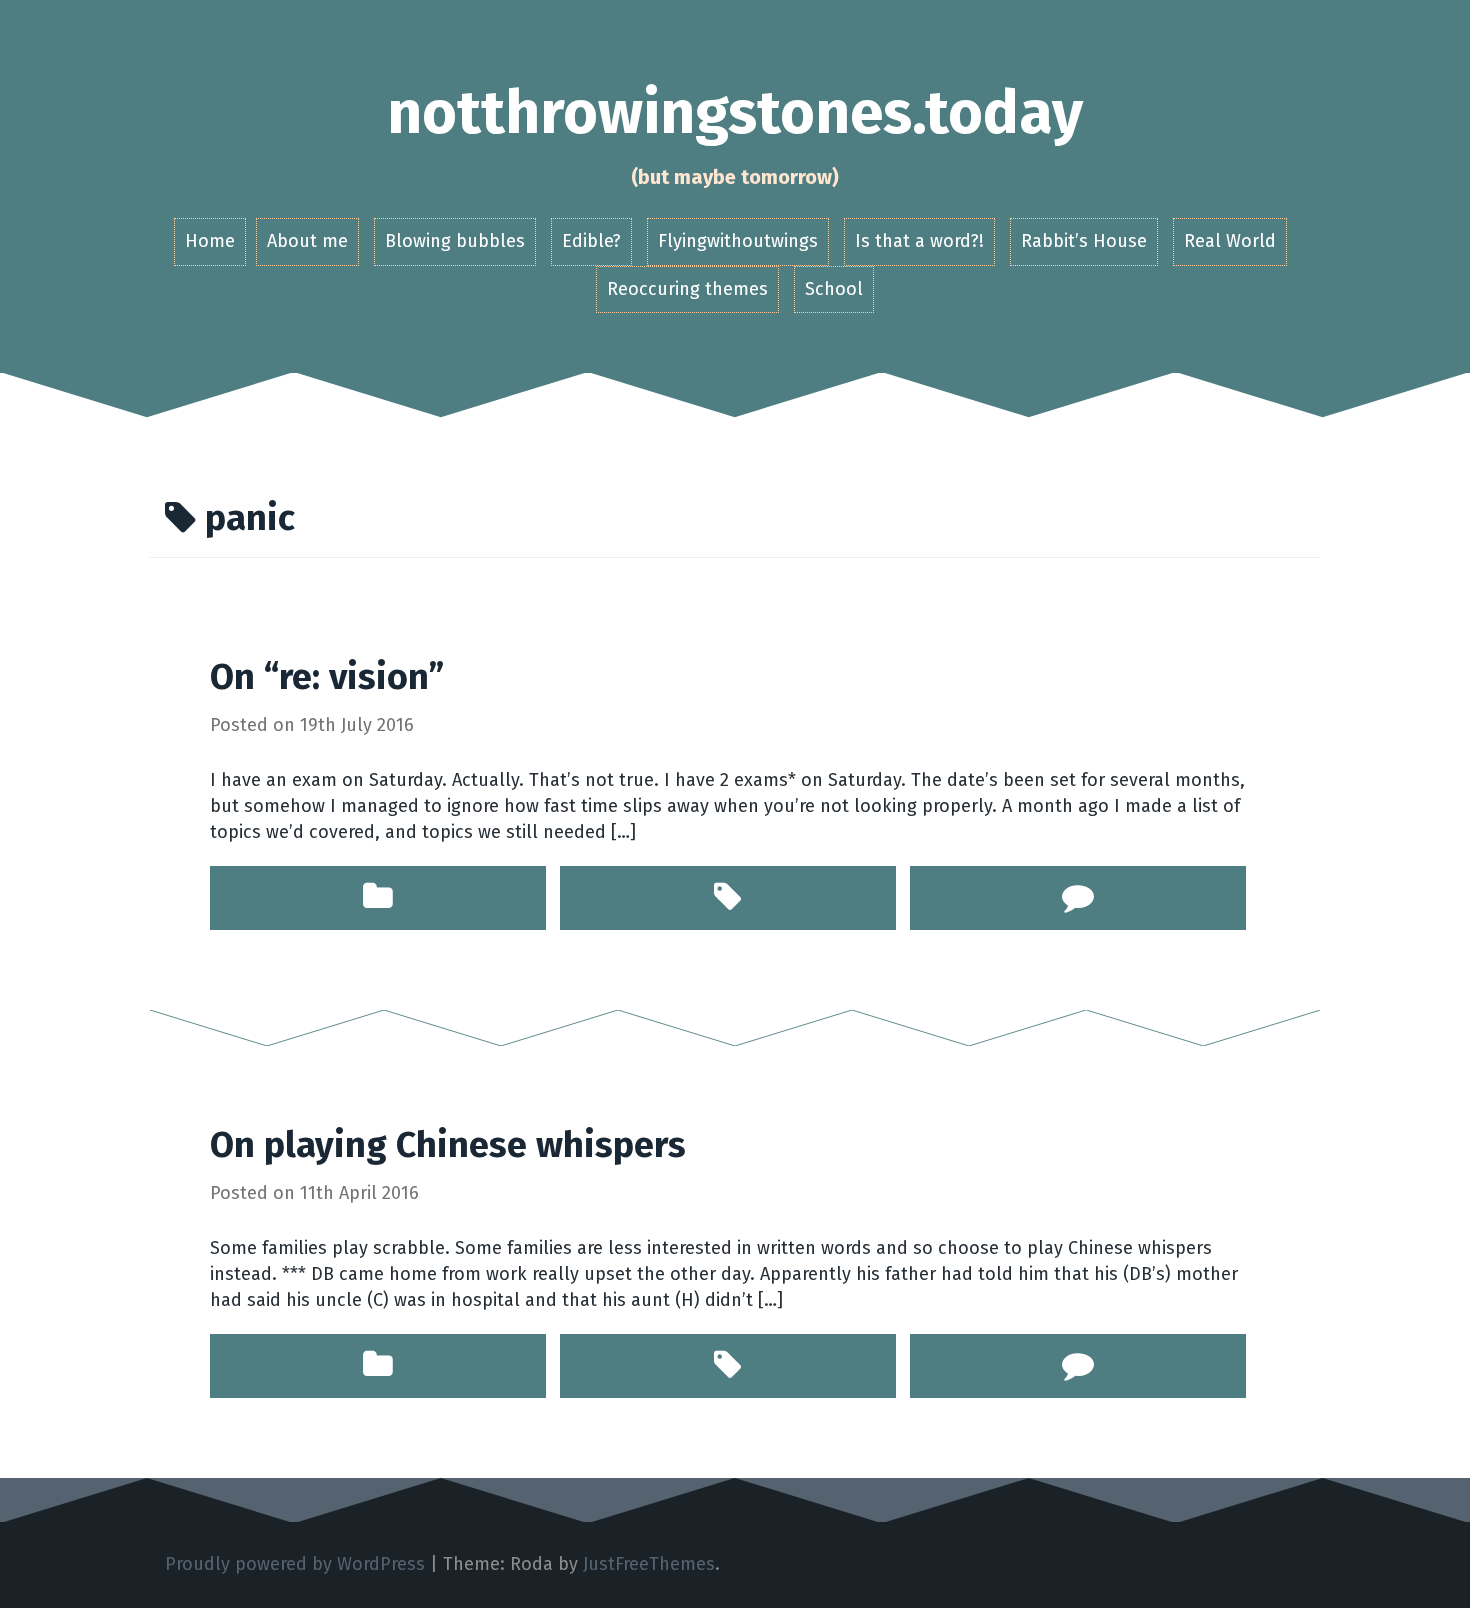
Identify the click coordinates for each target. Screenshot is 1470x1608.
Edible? (591, 241)
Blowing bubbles (455, 241)
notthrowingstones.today (735, 113)
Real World (1230, 241)
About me (307, 241)
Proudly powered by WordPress (295, 1564)
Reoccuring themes (687, 289)
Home (210, 241)
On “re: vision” (327, 677)
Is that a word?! (919, 241)
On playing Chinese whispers (448, 1145)
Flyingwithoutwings (738, 241)
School (834, 289)
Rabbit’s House (1084, 241)
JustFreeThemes (649, 1564)
